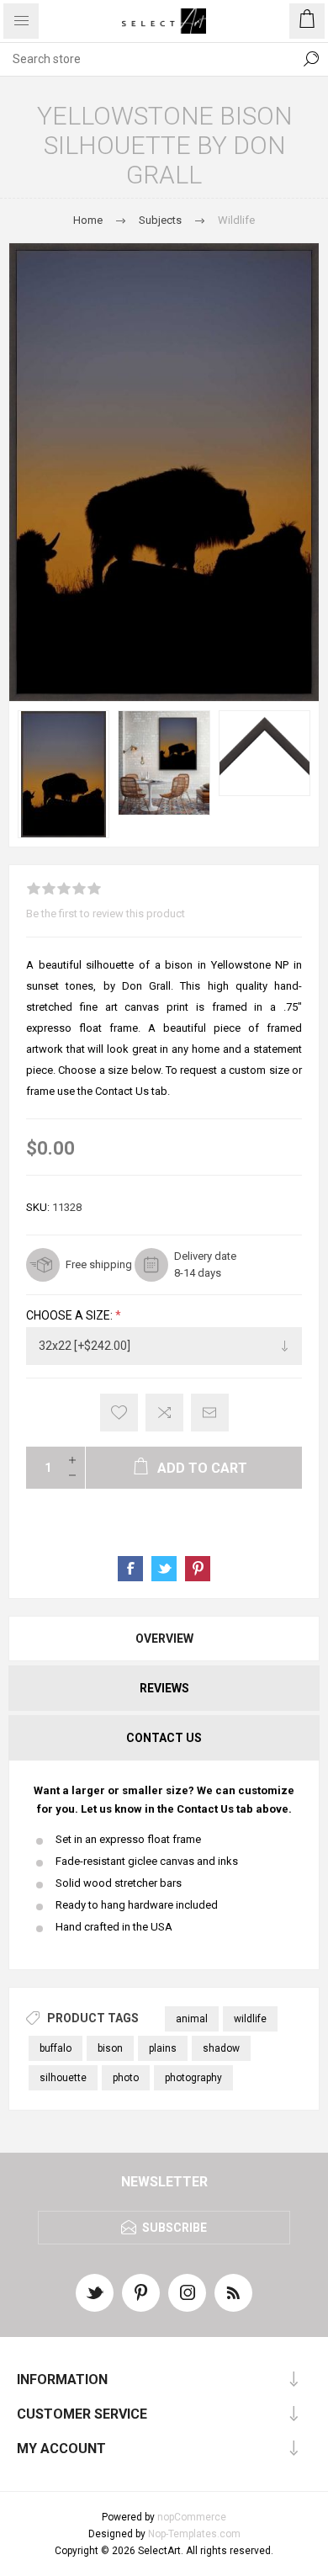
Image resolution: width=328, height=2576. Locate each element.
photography (193, 2078)
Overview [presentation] (164, 1639)
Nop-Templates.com (194, 2534)
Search (311, 59)
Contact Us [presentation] (164, 1738)
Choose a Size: (71, 1316)
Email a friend (210, 1413)
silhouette (63, 2078)
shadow (221, 2048)
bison (110, 2048)
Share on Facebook (130, 1569)
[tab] (164, 1639)
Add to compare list (164, 1413)
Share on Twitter (164, 1569)
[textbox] (147, 59)
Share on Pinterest (198, 1569)
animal (192, 2019)
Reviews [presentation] (164, 1688)
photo (126, 2078)
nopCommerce (192, 2517)
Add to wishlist (119, 1413)
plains (163, 2048)
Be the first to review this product (106, 914)
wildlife (250, 2019)
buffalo (56, 2048)
